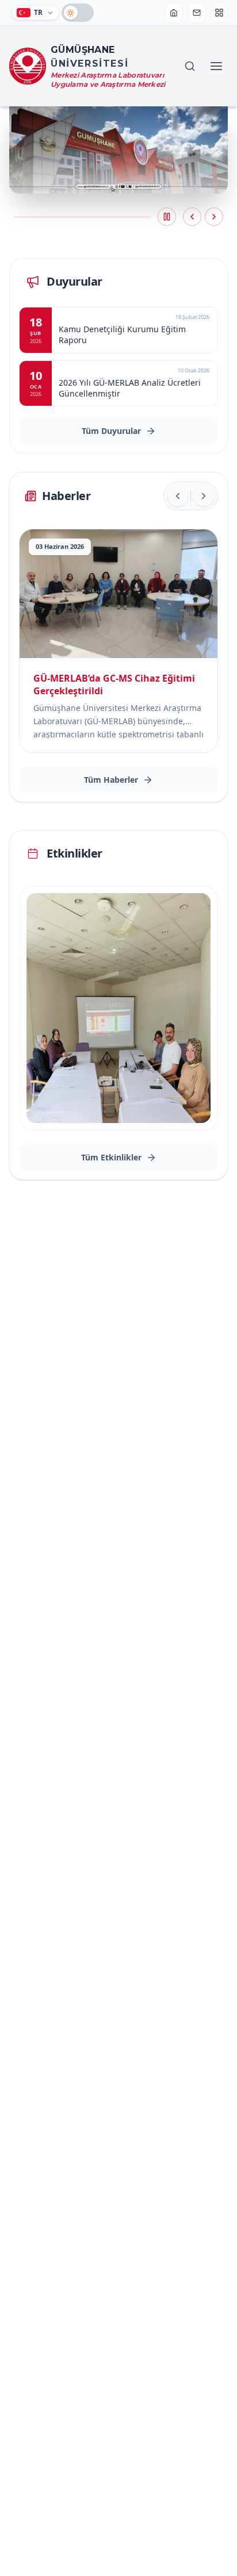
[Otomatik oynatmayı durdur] (167, 217)
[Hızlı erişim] (219, 13)
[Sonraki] (204, 496)
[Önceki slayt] (192, 217)
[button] (167, 217)
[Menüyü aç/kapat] (216, 66)
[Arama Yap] (190, 66)
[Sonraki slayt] (214, 217)
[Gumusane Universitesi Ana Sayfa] (174, 13)
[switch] (78, 13)
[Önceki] (178, 496)
